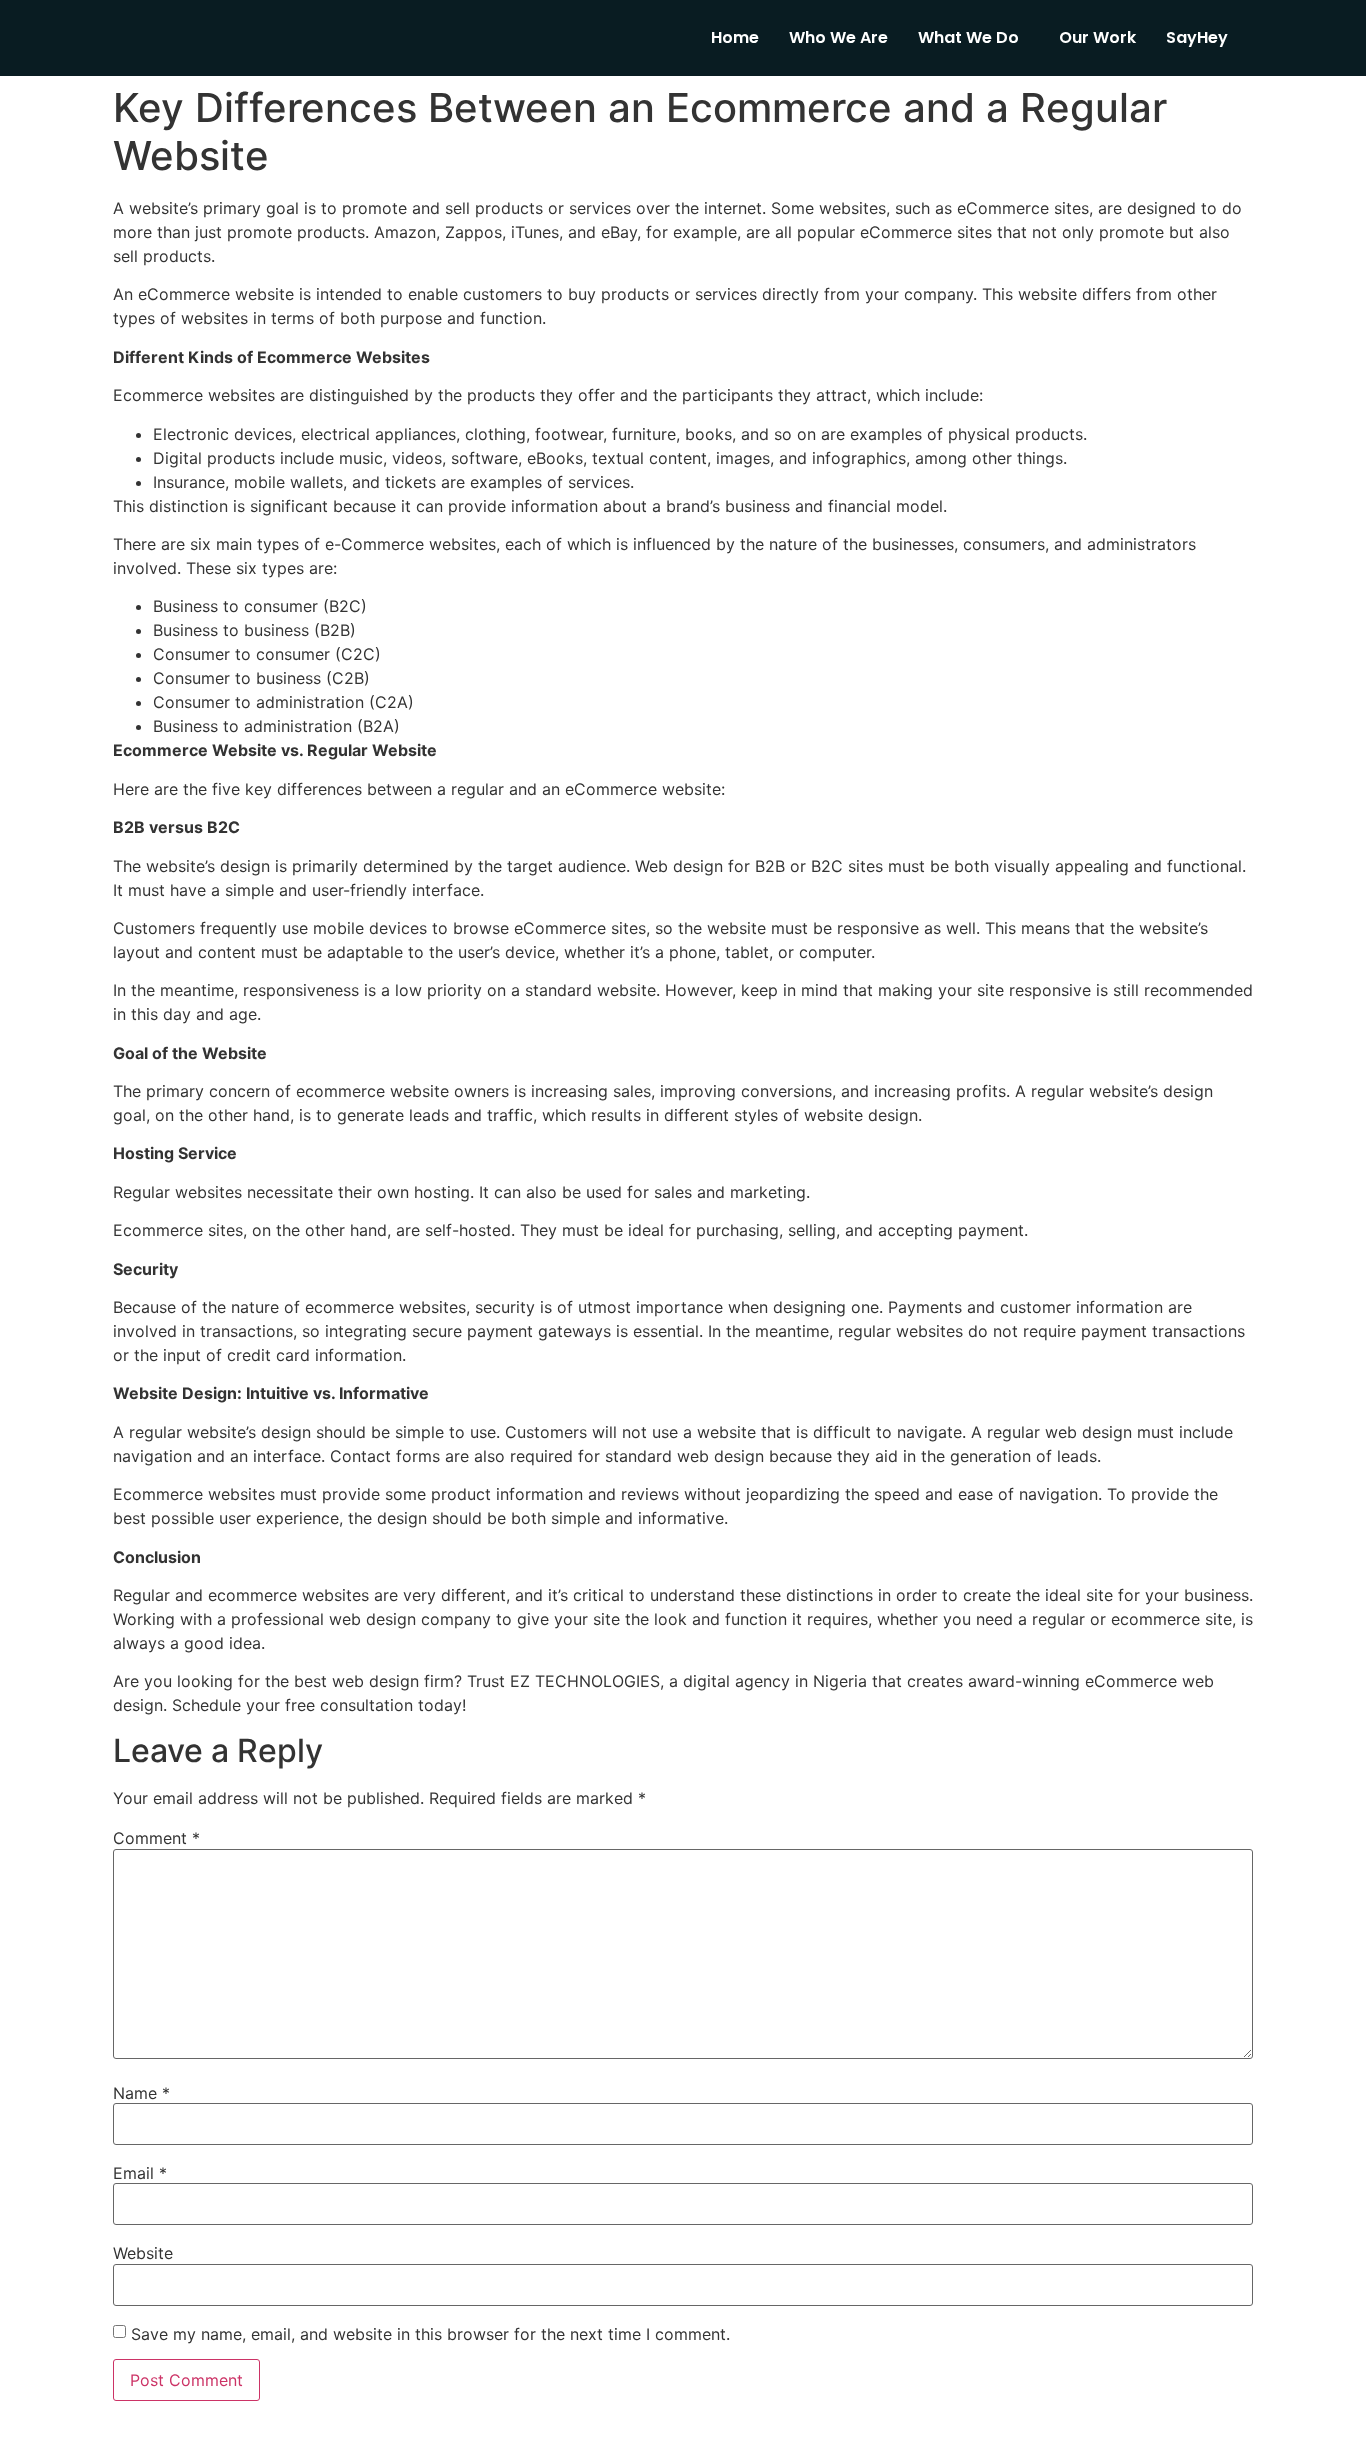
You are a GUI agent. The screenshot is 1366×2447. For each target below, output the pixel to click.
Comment (156, 1838)
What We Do (968, 37)
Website (143, 2253)
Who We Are (838, 37)
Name (141, 2093)
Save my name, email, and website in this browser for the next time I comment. (430, 2334)
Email (140, 2173)
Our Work (1097, 37)
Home (735, 37)
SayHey (1197, 37)
